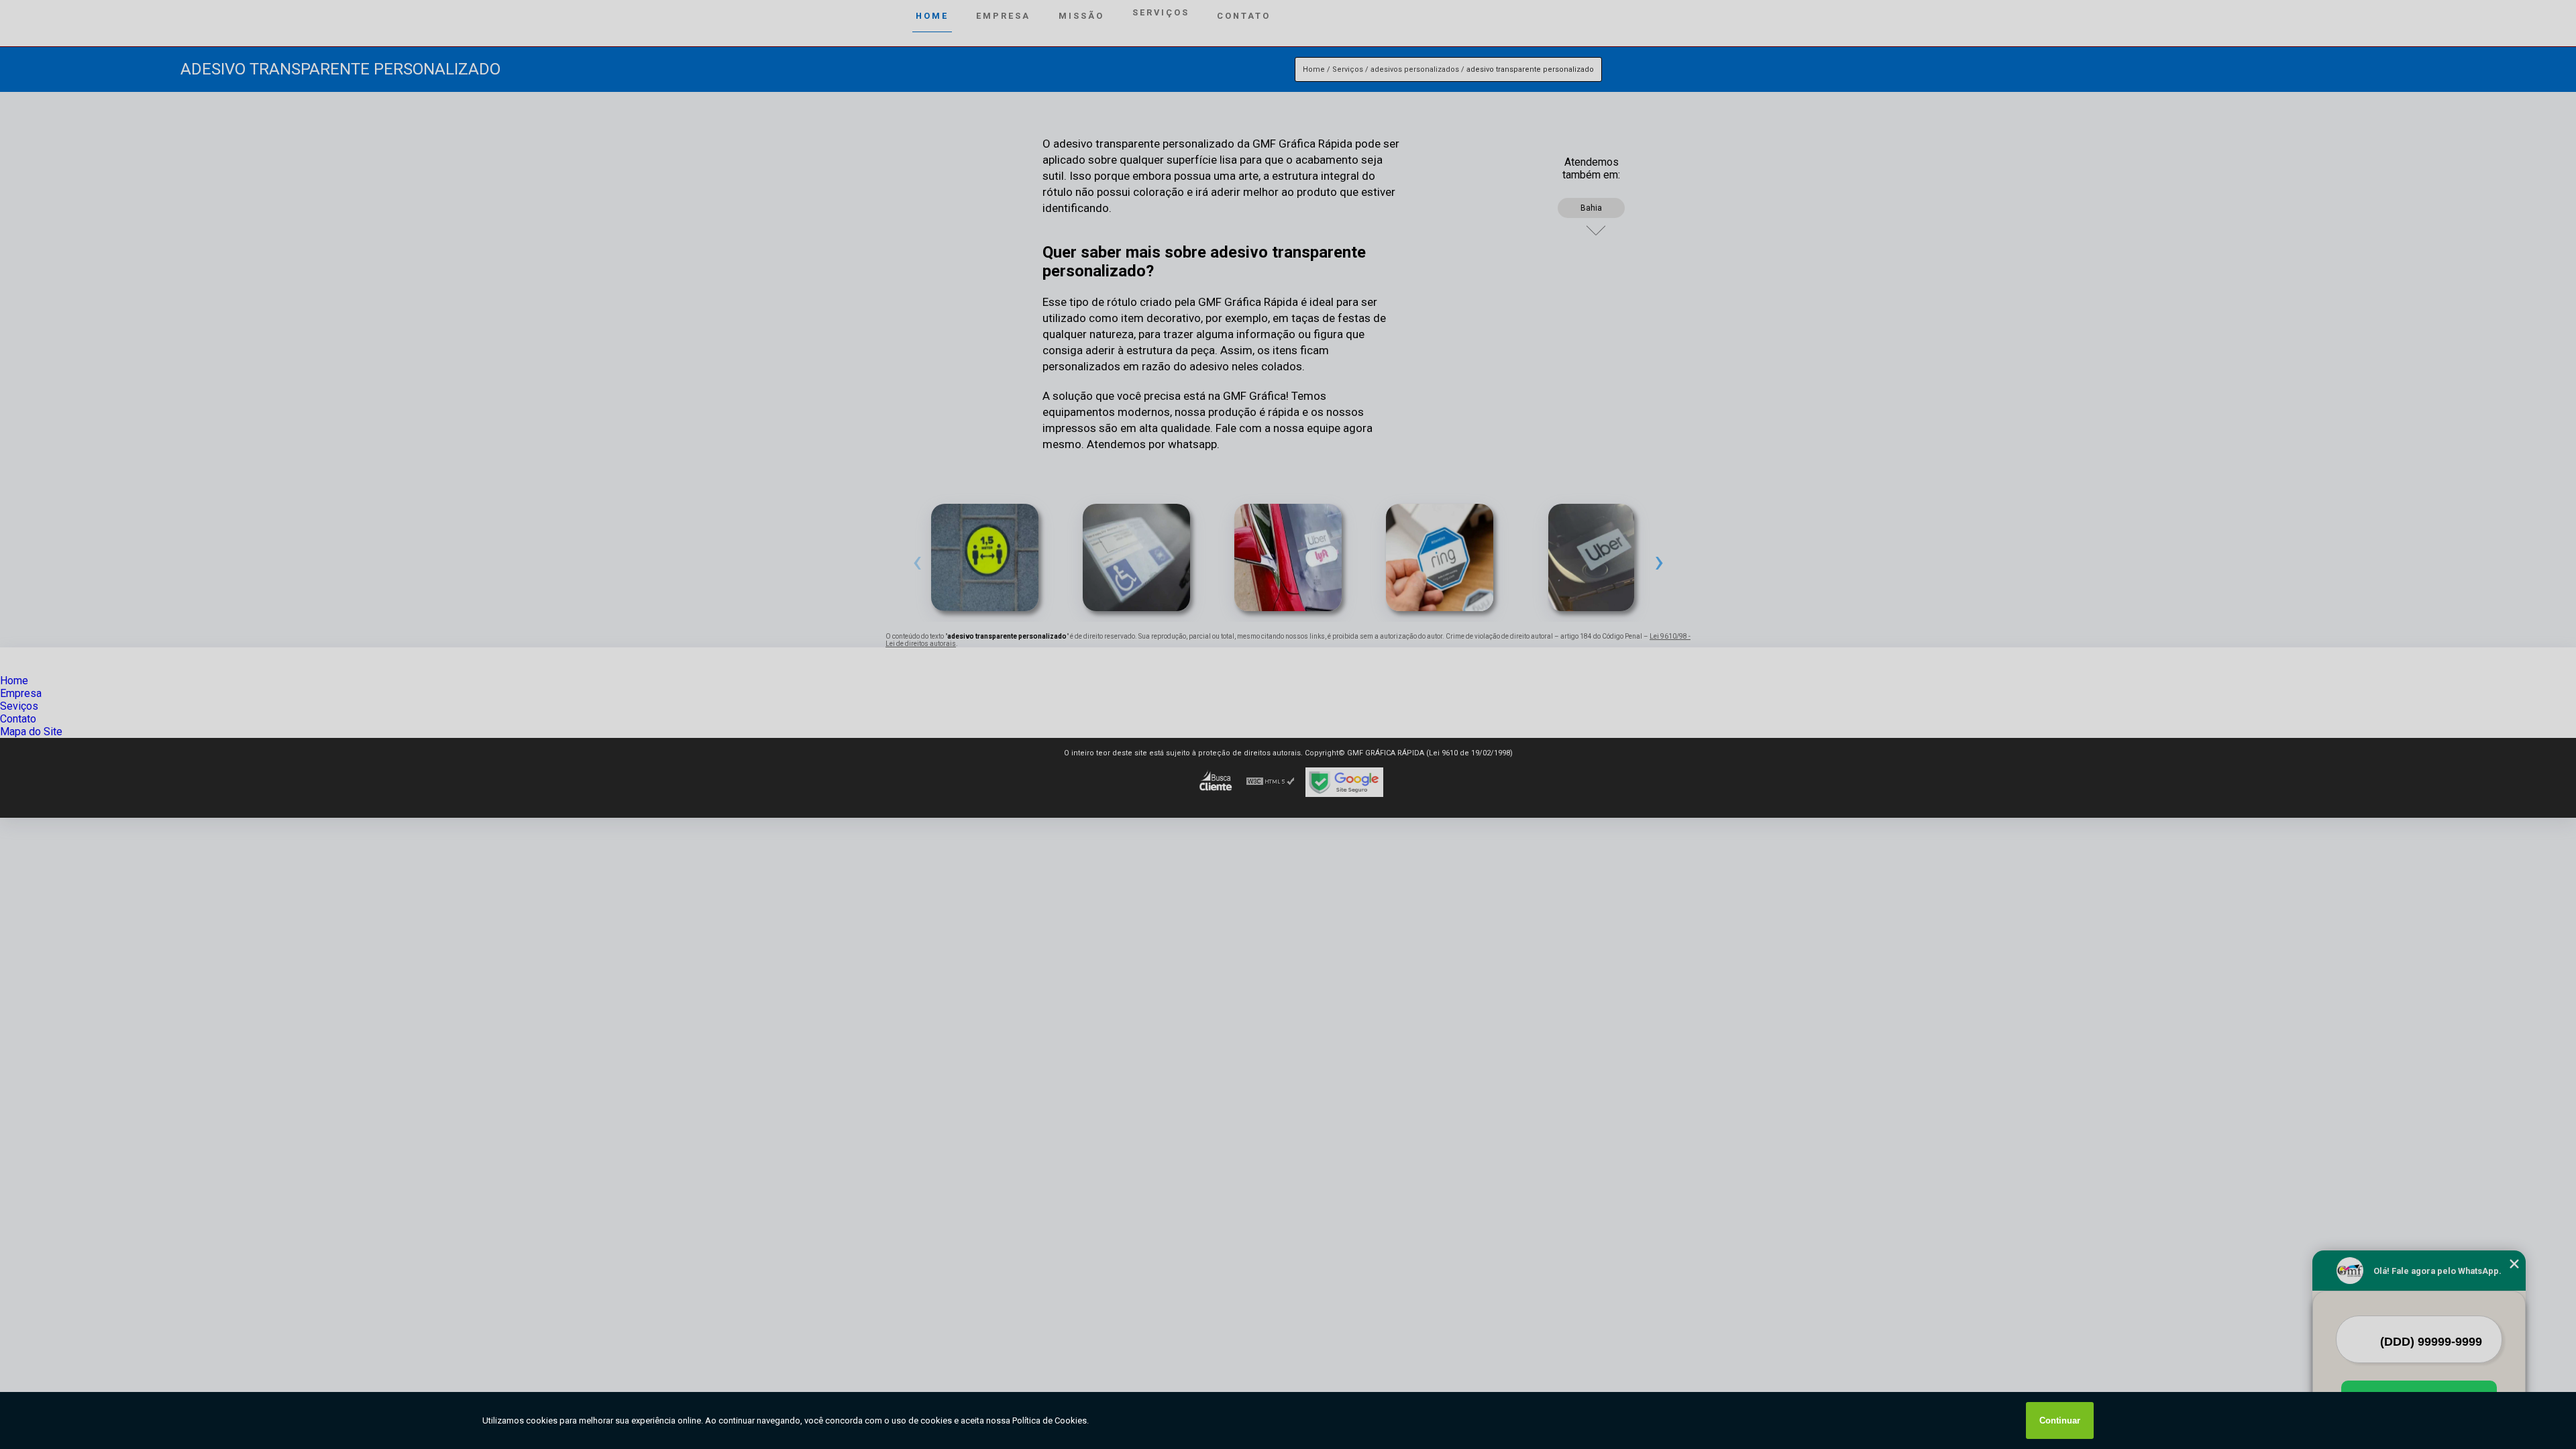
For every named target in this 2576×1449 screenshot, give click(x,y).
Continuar (2060, 1420)
